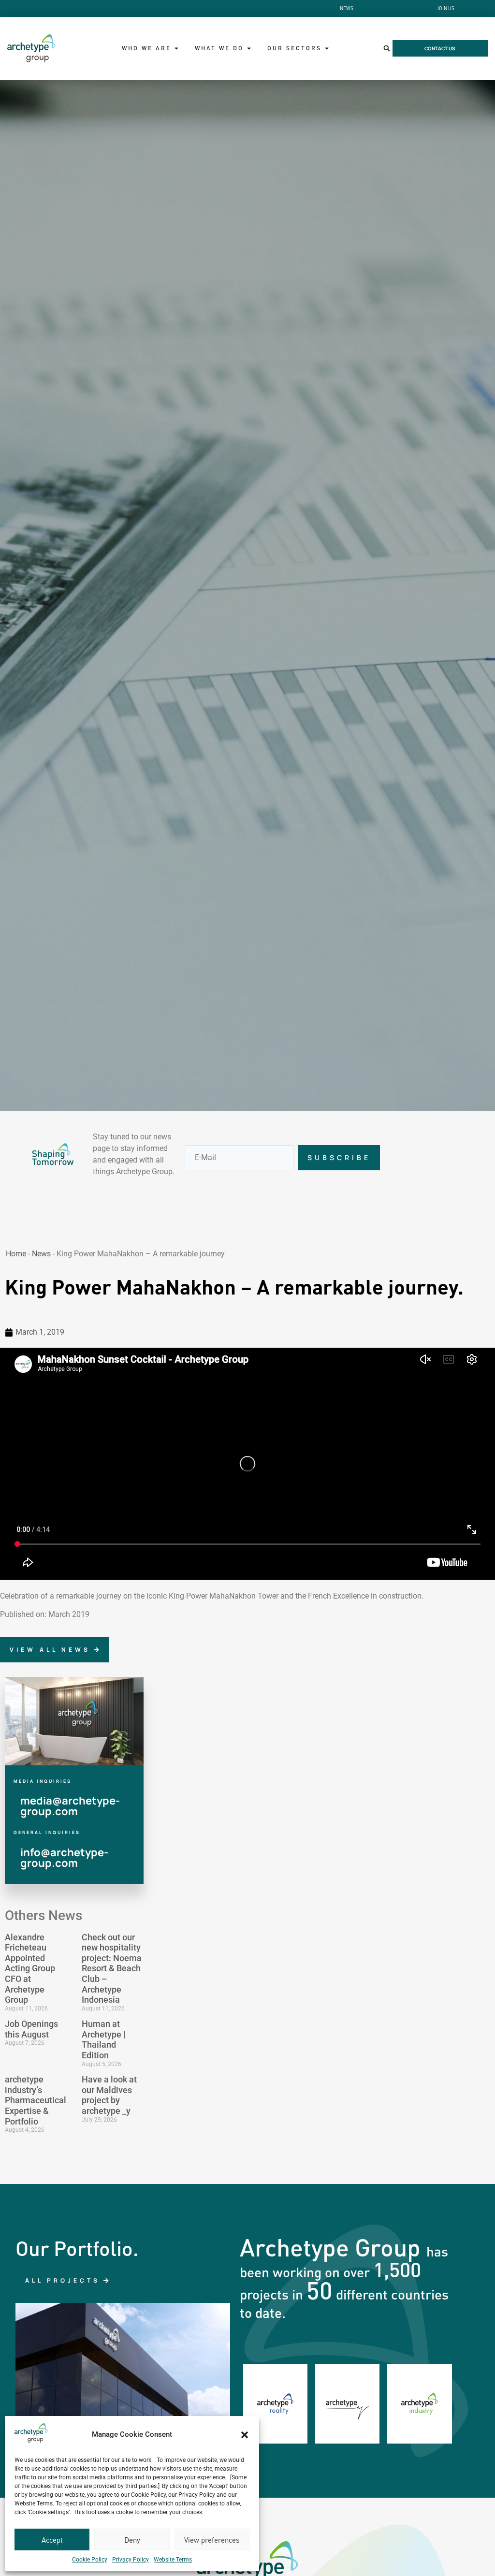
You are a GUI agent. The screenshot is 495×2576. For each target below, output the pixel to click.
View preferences (212, 2540)
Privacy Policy (131, 2560)
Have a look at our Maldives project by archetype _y (109, 2095)
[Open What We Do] (249, 48)
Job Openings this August (31, 2029)
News (41, 1254)
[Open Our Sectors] (327, 48)
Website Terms (173, 2560)
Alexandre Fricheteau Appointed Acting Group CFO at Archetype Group (30, 1969)
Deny (132, 2540)
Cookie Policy (90, 2560)
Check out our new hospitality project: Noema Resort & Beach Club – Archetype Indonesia (112, 1969)
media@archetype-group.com (70, 1806)
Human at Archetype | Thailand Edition (103, 2039)
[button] (245, 2435)
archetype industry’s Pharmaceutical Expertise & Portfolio (36, 2100)
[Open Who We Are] (176, 48)
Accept (52, 2540)
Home (16, 1254)
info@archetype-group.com (64, 1858)
